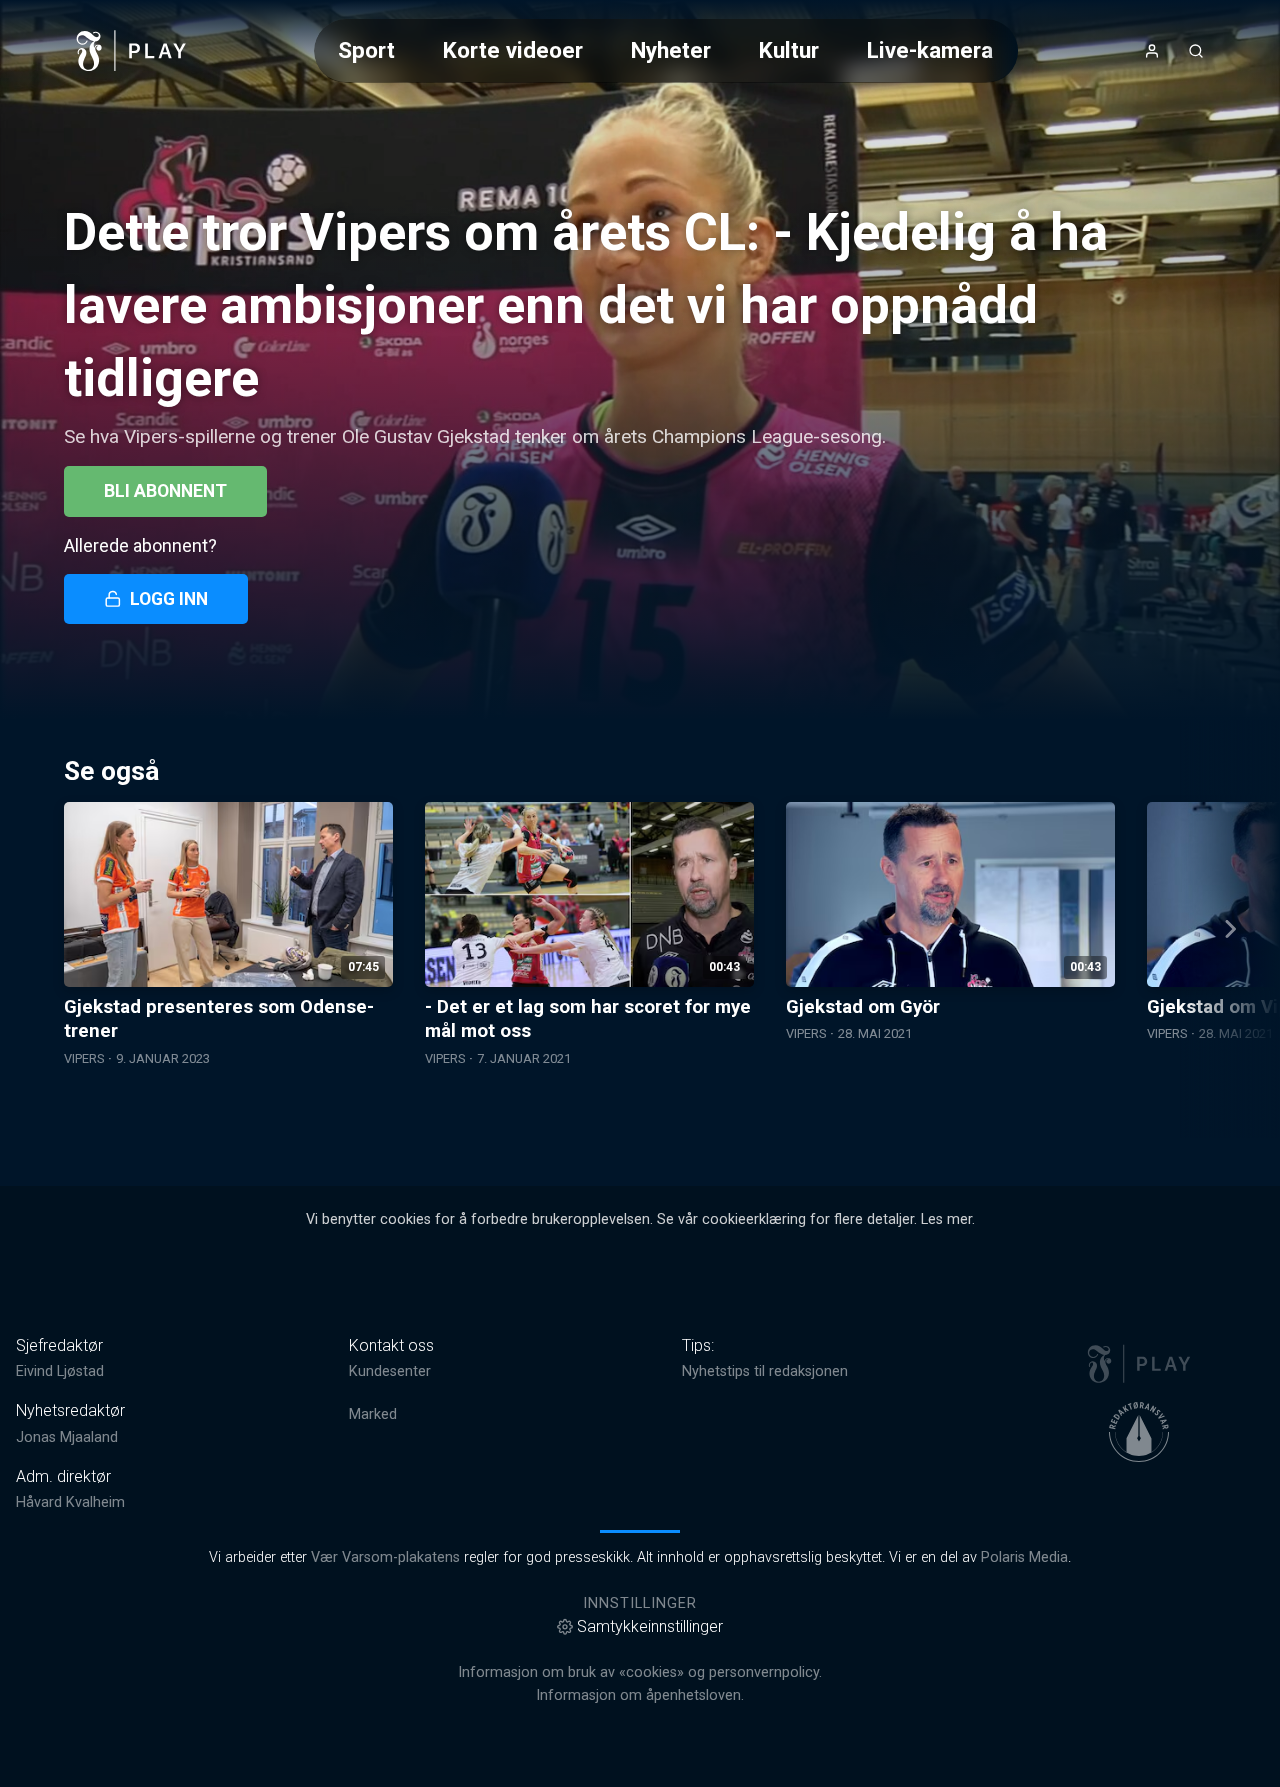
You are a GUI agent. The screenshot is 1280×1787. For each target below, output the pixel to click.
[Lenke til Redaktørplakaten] (1139, 1432)
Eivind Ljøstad (60, 1371)
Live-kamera (930, 50)
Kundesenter (390, 1371)
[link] (132, 51)
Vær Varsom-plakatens (385, 1557)
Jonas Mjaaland (67, 1437)
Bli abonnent (165, 491)
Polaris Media (1024, 1557)
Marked (373, 1414)
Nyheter (671, 50)
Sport (366, 50)
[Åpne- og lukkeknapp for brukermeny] (1152, 51)
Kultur (789, 50)
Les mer (946, 1219)
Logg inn (169, 599)
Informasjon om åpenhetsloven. (640, 1695)
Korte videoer (513, 50)
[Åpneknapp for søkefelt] (1196, 51)
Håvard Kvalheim (70, 1502)
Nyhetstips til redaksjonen (765, 1371)
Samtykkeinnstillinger (650, 1626)
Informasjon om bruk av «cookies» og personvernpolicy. (640, 1672)
